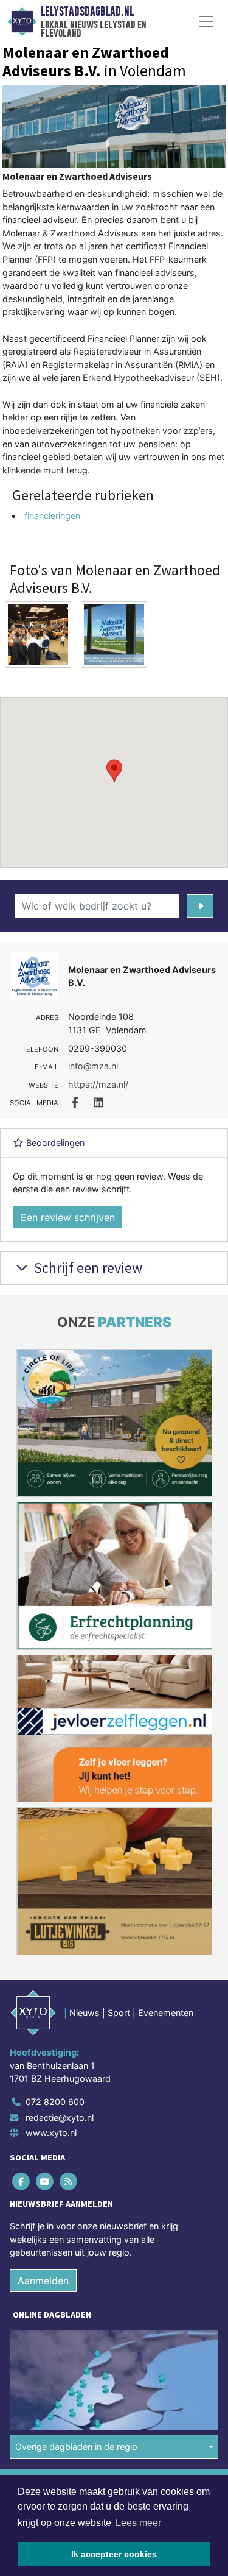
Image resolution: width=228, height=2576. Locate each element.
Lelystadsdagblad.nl (87, 12)
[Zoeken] (200, 906)
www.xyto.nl (51, 2133)
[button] (114, 771)
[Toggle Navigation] (206, 21)
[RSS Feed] (69, 2181)
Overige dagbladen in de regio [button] (76, 2447)
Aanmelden (43, 2281)
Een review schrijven (68, 1217)
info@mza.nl (93, 1066)
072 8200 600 (55, 2102)
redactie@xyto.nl (60, 2117)
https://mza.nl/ (98, 1084)
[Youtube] (45, 2181)
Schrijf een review (87, 1268)
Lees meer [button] (138, 2523)
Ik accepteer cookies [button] (114, 2554)
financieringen (52, 516)
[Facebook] (22, 2181)
